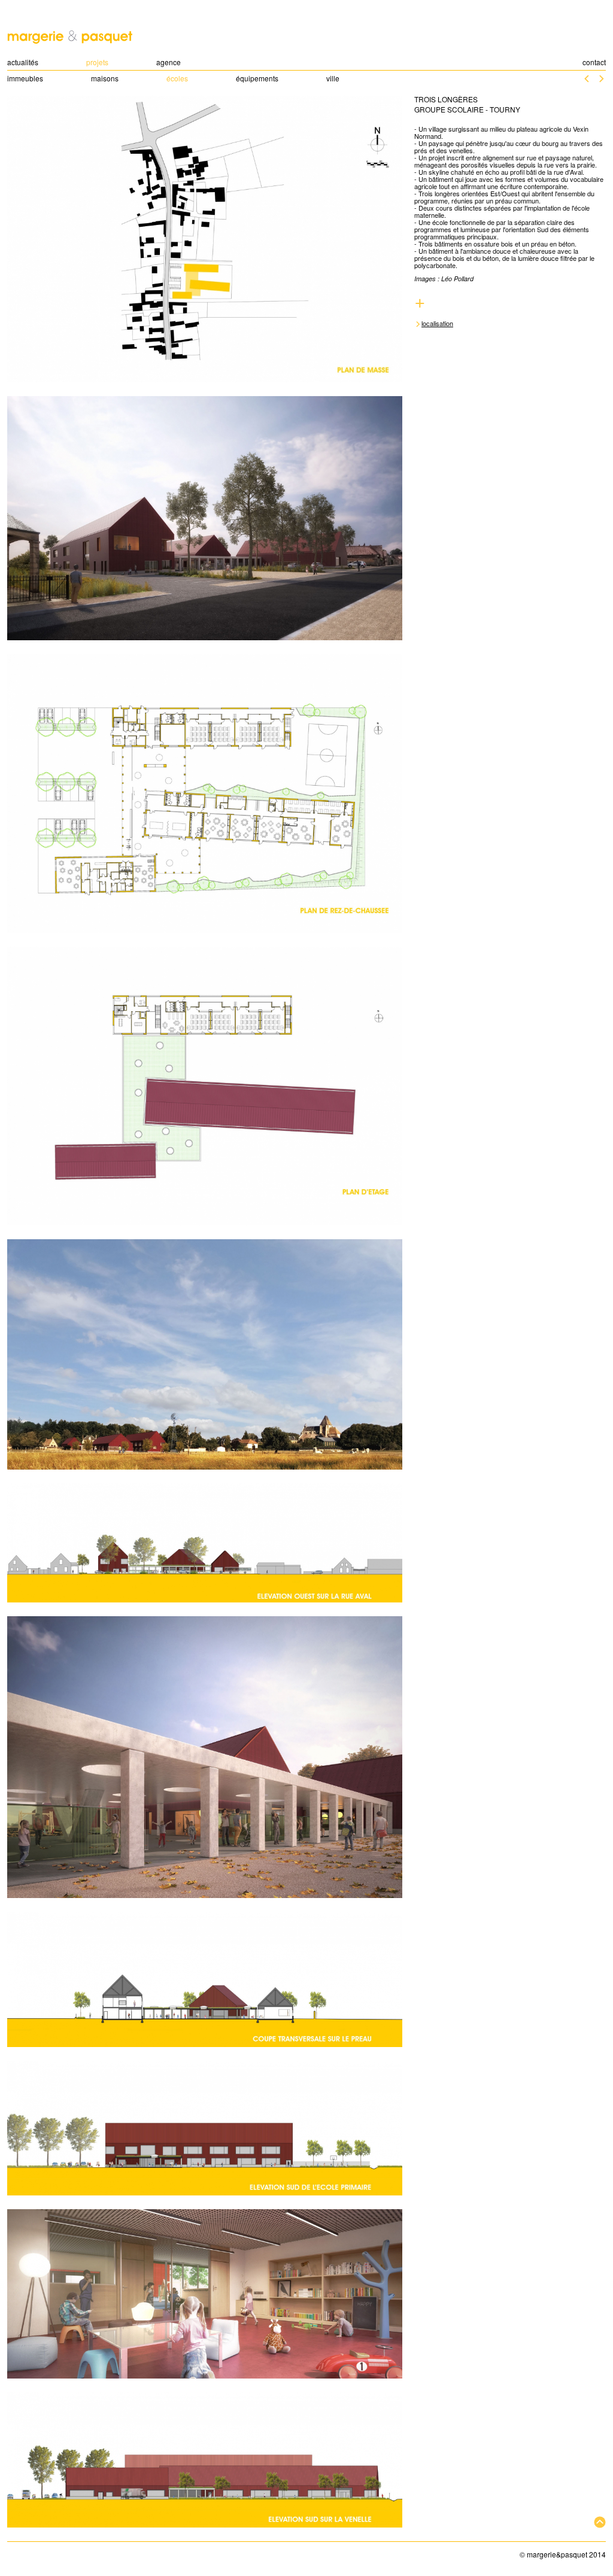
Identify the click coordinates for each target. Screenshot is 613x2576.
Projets (97, 62)
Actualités (23, 62)
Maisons (105, 78)
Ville (333, 78)
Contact (594, 62)
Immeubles (25, 78)
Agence (169, 62)
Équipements (257, 78)
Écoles (177, 78)
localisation (437, 323)
